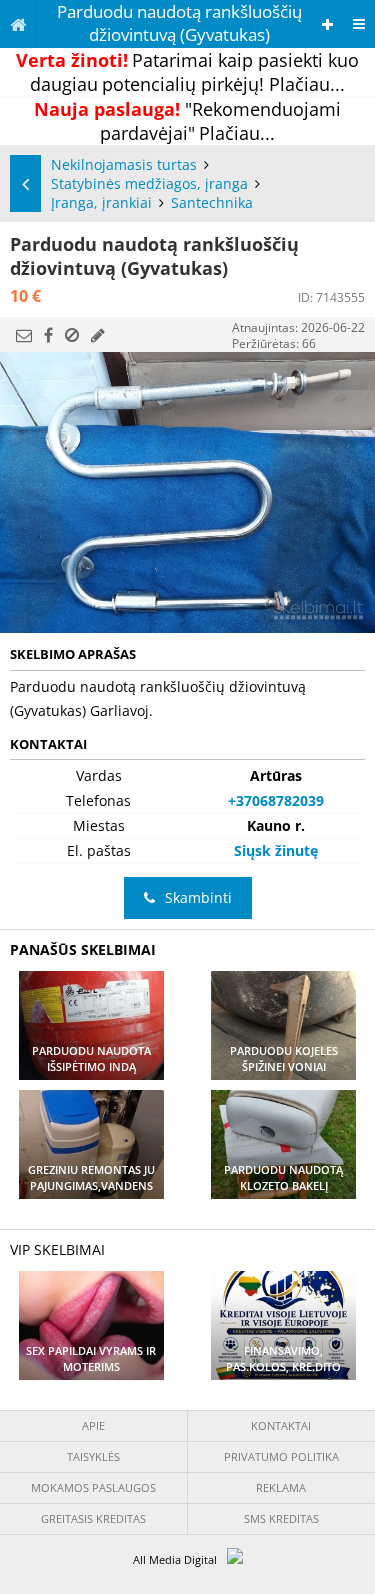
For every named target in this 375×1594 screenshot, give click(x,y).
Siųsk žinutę (276, 850)
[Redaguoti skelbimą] (98, 335)
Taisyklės (93, 1456)
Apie (93, 1425)
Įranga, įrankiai (101, 202)
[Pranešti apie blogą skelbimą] (72, 335)
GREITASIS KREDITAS (93, 1518)
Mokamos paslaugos (93, 1487)
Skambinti (198, 897)
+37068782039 (276, 800)
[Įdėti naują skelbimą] (327, 24)
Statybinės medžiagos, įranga (149, 183)
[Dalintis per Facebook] (48, 335)
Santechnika (212, 202)
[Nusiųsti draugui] (24, 335)
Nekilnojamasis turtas (124, 164)
